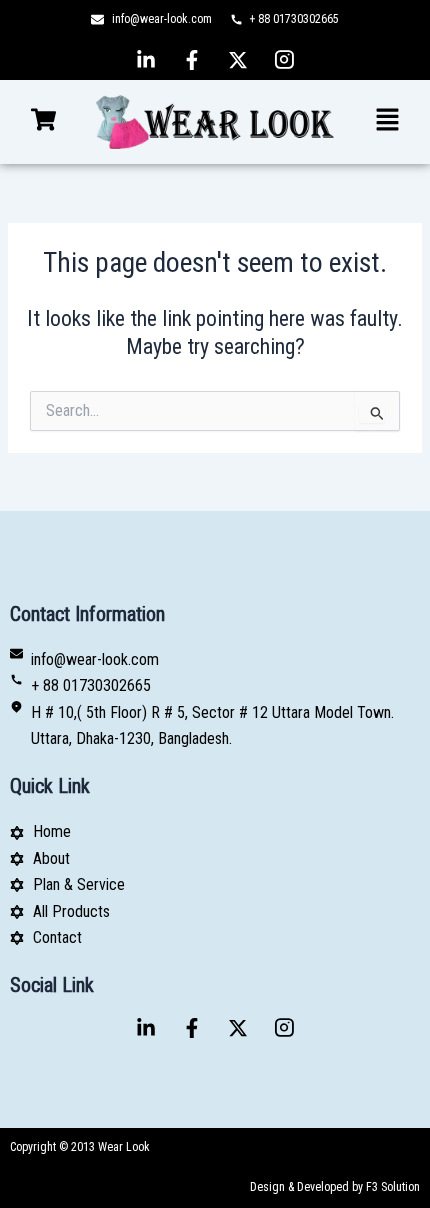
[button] (43, 122)
